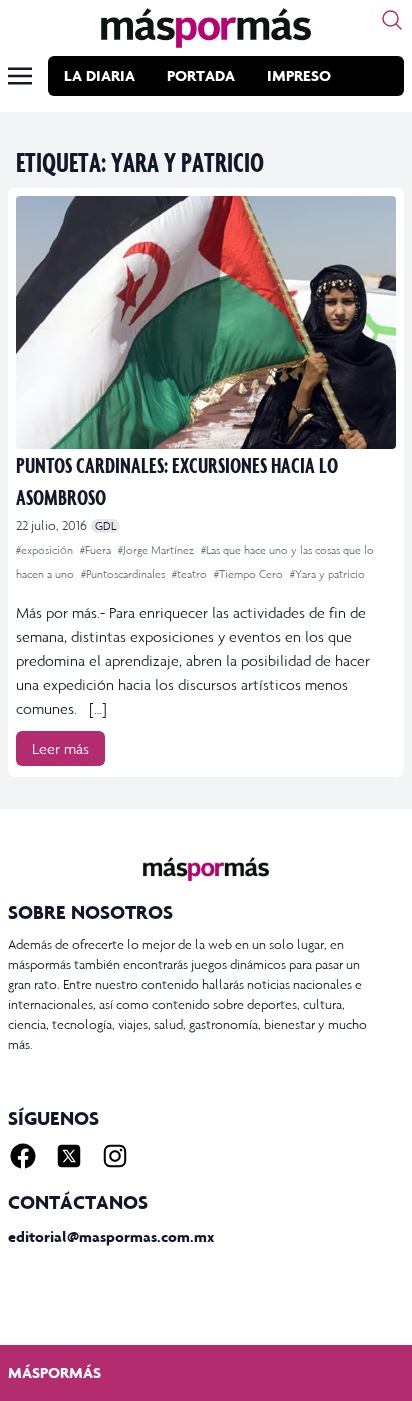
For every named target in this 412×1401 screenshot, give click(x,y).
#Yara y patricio (327, 574)
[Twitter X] (69, 1156)
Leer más (60, 748)
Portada (201, 75)
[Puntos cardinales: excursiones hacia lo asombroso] (206, 322)
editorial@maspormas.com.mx (111, 1236)
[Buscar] (392, 20)
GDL (105, 526)
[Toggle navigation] (20, 76)
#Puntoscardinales (124, 574)
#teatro (191, 574)
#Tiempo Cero (250, 574)
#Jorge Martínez (157, 550)
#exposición (46, 550)
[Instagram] (115, 1156)
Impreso (299, 75)
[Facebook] (23, 1156)
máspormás (54, 1372)
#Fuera (97, 550)
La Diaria (99, 75)
